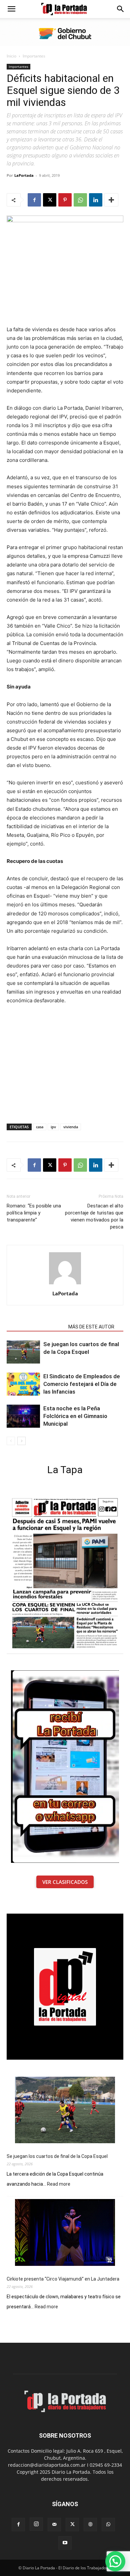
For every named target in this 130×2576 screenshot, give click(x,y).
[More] (111, 200)
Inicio (11, 56)
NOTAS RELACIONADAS (35, 1327)
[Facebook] (34, 200)
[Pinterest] (65, 200)
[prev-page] (11, 1441)
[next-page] (21, 1441)
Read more (59, 2184)
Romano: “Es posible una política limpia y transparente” (34, 1213)
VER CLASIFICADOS (65, 1882)
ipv (53, 1127)
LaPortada (24, 175)
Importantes (34, 56)
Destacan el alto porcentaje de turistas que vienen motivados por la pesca (94, 1216)
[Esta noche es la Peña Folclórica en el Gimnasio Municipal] (23, 1416)
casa (40, 1127)
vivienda (71, 1127)
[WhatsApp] (80, 200)
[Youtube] (65, 2543)
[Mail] (54, 2525)
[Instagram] (36, 2524)
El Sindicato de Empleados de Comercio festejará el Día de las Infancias (82, 1384)
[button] (11, 9)
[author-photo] (65, 1284)
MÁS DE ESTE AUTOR (91, 1327)
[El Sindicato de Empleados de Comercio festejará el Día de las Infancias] (23, 1384)
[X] (50, 200)
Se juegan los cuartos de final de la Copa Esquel (57, 2156)
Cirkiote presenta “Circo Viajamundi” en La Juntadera (63, 2279)
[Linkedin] (96, 200)
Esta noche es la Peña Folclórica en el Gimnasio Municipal (75, 1416)
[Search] (121, 9)
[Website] (90, 2525)
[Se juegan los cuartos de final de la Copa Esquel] (23, 1352)
